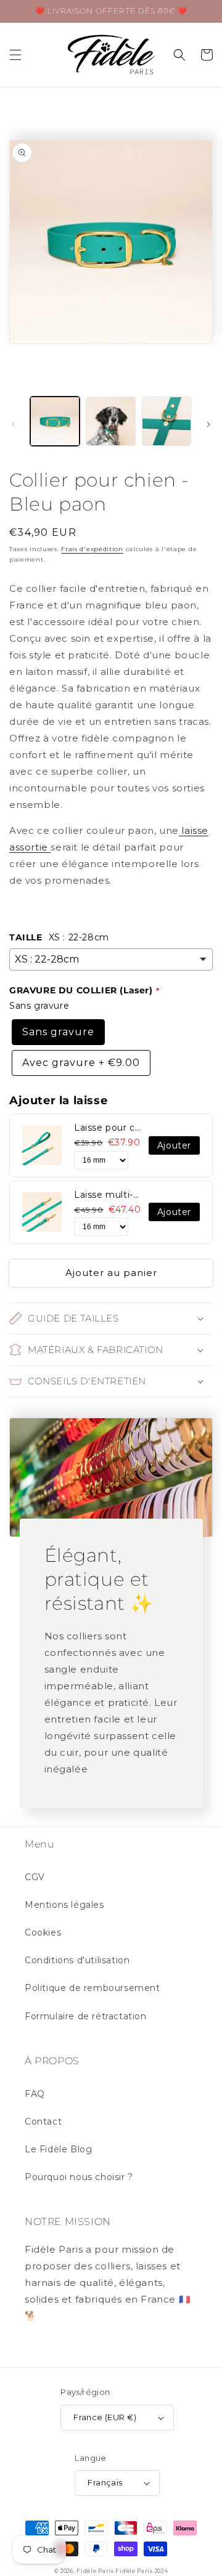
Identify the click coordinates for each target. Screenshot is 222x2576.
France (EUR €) (105, 2417)
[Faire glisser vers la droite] (208, 424)
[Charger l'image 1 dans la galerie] (55, 421)
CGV (35, 1877)
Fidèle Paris (96, 2571)
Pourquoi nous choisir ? (79, 2177)
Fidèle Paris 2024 (142, 2571)
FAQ (35, 2094)
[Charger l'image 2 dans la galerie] (110, 421)
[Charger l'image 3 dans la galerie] (166, 421)
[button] (15, 55)
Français (105, 2482)
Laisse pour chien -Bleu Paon (108, 1128)
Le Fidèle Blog (58, 2149)
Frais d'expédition (92, 549)
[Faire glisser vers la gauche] (14, 424)
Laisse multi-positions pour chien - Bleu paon (108, 1195)
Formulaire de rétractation (86, 2016)
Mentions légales (64, 1905)
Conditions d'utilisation (77, 1960)
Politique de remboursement (92, 1988)
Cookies (43, 1932)
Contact (43, 2122)
